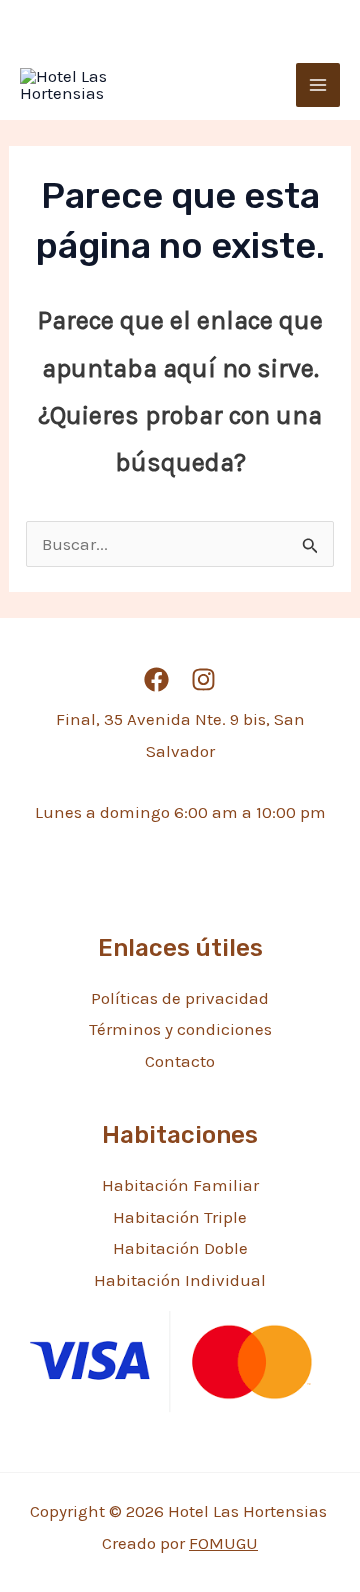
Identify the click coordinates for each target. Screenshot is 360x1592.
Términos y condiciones (180, 1029)
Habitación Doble (180, 1248)
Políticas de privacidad (180, 998)
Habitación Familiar (180, 1185)
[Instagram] (203, 679)
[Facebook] (156, 679)
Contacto (180, 1061)
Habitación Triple (180, 1217)
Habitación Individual (180, 1280)
